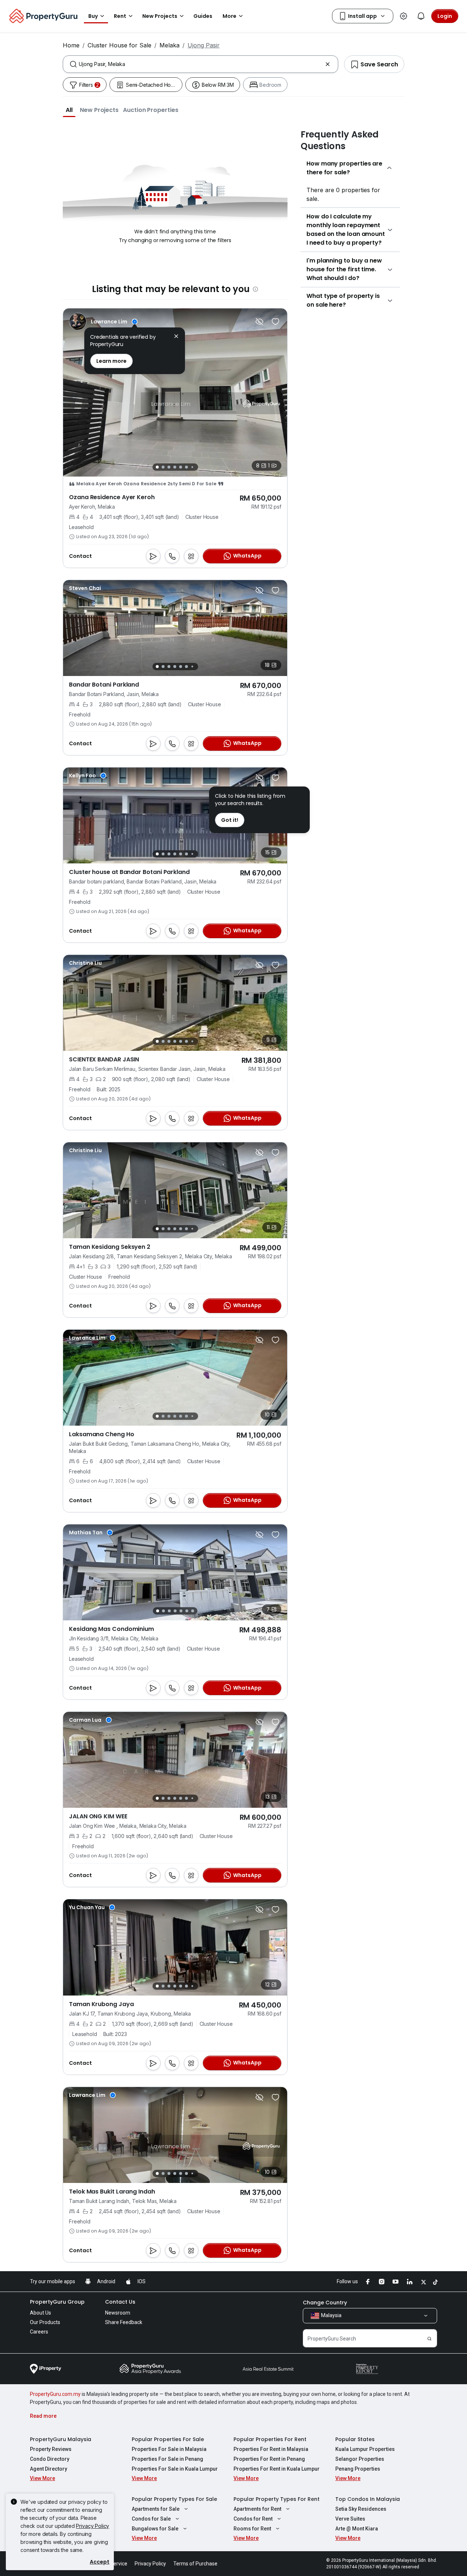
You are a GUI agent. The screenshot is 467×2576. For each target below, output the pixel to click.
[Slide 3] (169, 467)
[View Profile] (103, 322)
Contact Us (120, 2302)
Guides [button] (203, 16)
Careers (39, 2332)
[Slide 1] (157, 467)
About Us (40, 2313)
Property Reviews (51, 2449)
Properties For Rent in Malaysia (271, 2449)
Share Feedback (124, 2322)
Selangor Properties (360, 2459)
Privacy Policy (92, 2526)
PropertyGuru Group (57, 2302)
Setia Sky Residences (361, 2509)
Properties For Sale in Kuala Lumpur (175, 2469)
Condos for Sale (151, 2519)
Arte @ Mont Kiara (357, 2529)
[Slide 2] (163, 467)
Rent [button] (120, 16)
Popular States (355, 2439)
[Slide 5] (181, 467)
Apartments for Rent (257, 2509)
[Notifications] (421, 16)
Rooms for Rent (252, 2529)
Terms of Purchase (195, 2564)
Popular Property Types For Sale (174, 2499)
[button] (69, 110)
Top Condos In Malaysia (368, 2499)
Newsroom (118, 2313)
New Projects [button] (160, 16)
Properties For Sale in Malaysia (169, 2449)
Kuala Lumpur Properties (365, 2449)
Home (71, 45)
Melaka (169, 45)
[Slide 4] (175, 467)
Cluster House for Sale (119, 45)
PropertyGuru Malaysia (61, 2439)
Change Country (325, 2303)
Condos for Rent (253, 2519)
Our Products (45, 2322)
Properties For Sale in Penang (167, 2459)
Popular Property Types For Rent (277, 2499)
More (229, 16)
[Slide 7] (192, 467)
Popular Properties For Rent (270, 2439)
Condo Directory (50, 2459)
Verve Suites (350, 2519)
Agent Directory (49, 2469)
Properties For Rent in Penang (269, 2459)
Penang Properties (358, 2469)
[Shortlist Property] (275, 322)
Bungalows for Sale (155, 2529)
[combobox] (200, 64)
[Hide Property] (259, 322)
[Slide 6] (186, 467)
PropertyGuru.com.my (55, 2394)
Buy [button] (93, 16)
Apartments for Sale (156, 2509)
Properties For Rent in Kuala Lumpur (277, 2469)
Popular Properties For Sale (168, 2439)
